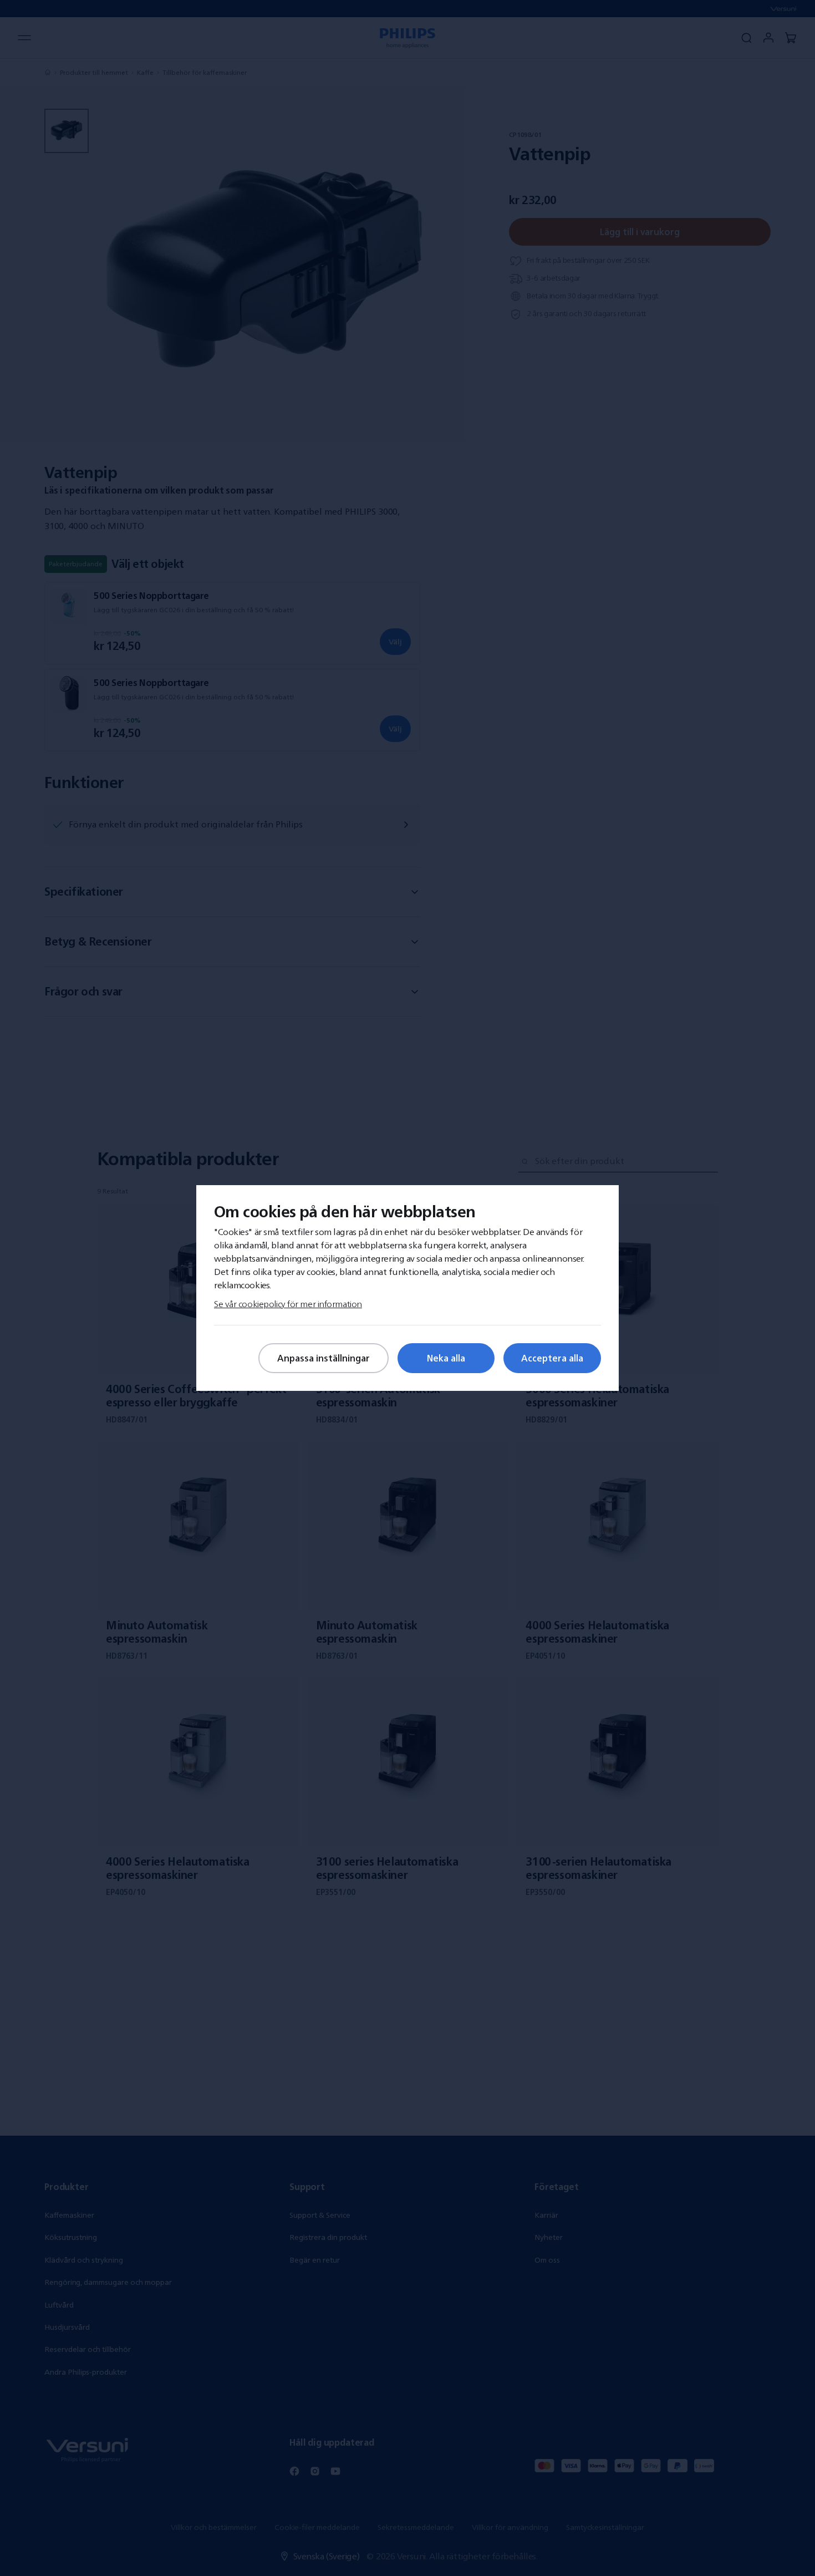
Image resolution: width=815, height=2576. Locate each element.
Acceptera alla (552, 1358)
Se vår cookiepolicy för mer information (288, 1304)
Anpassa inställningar (324, 1358)
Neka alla (446, 1358)
